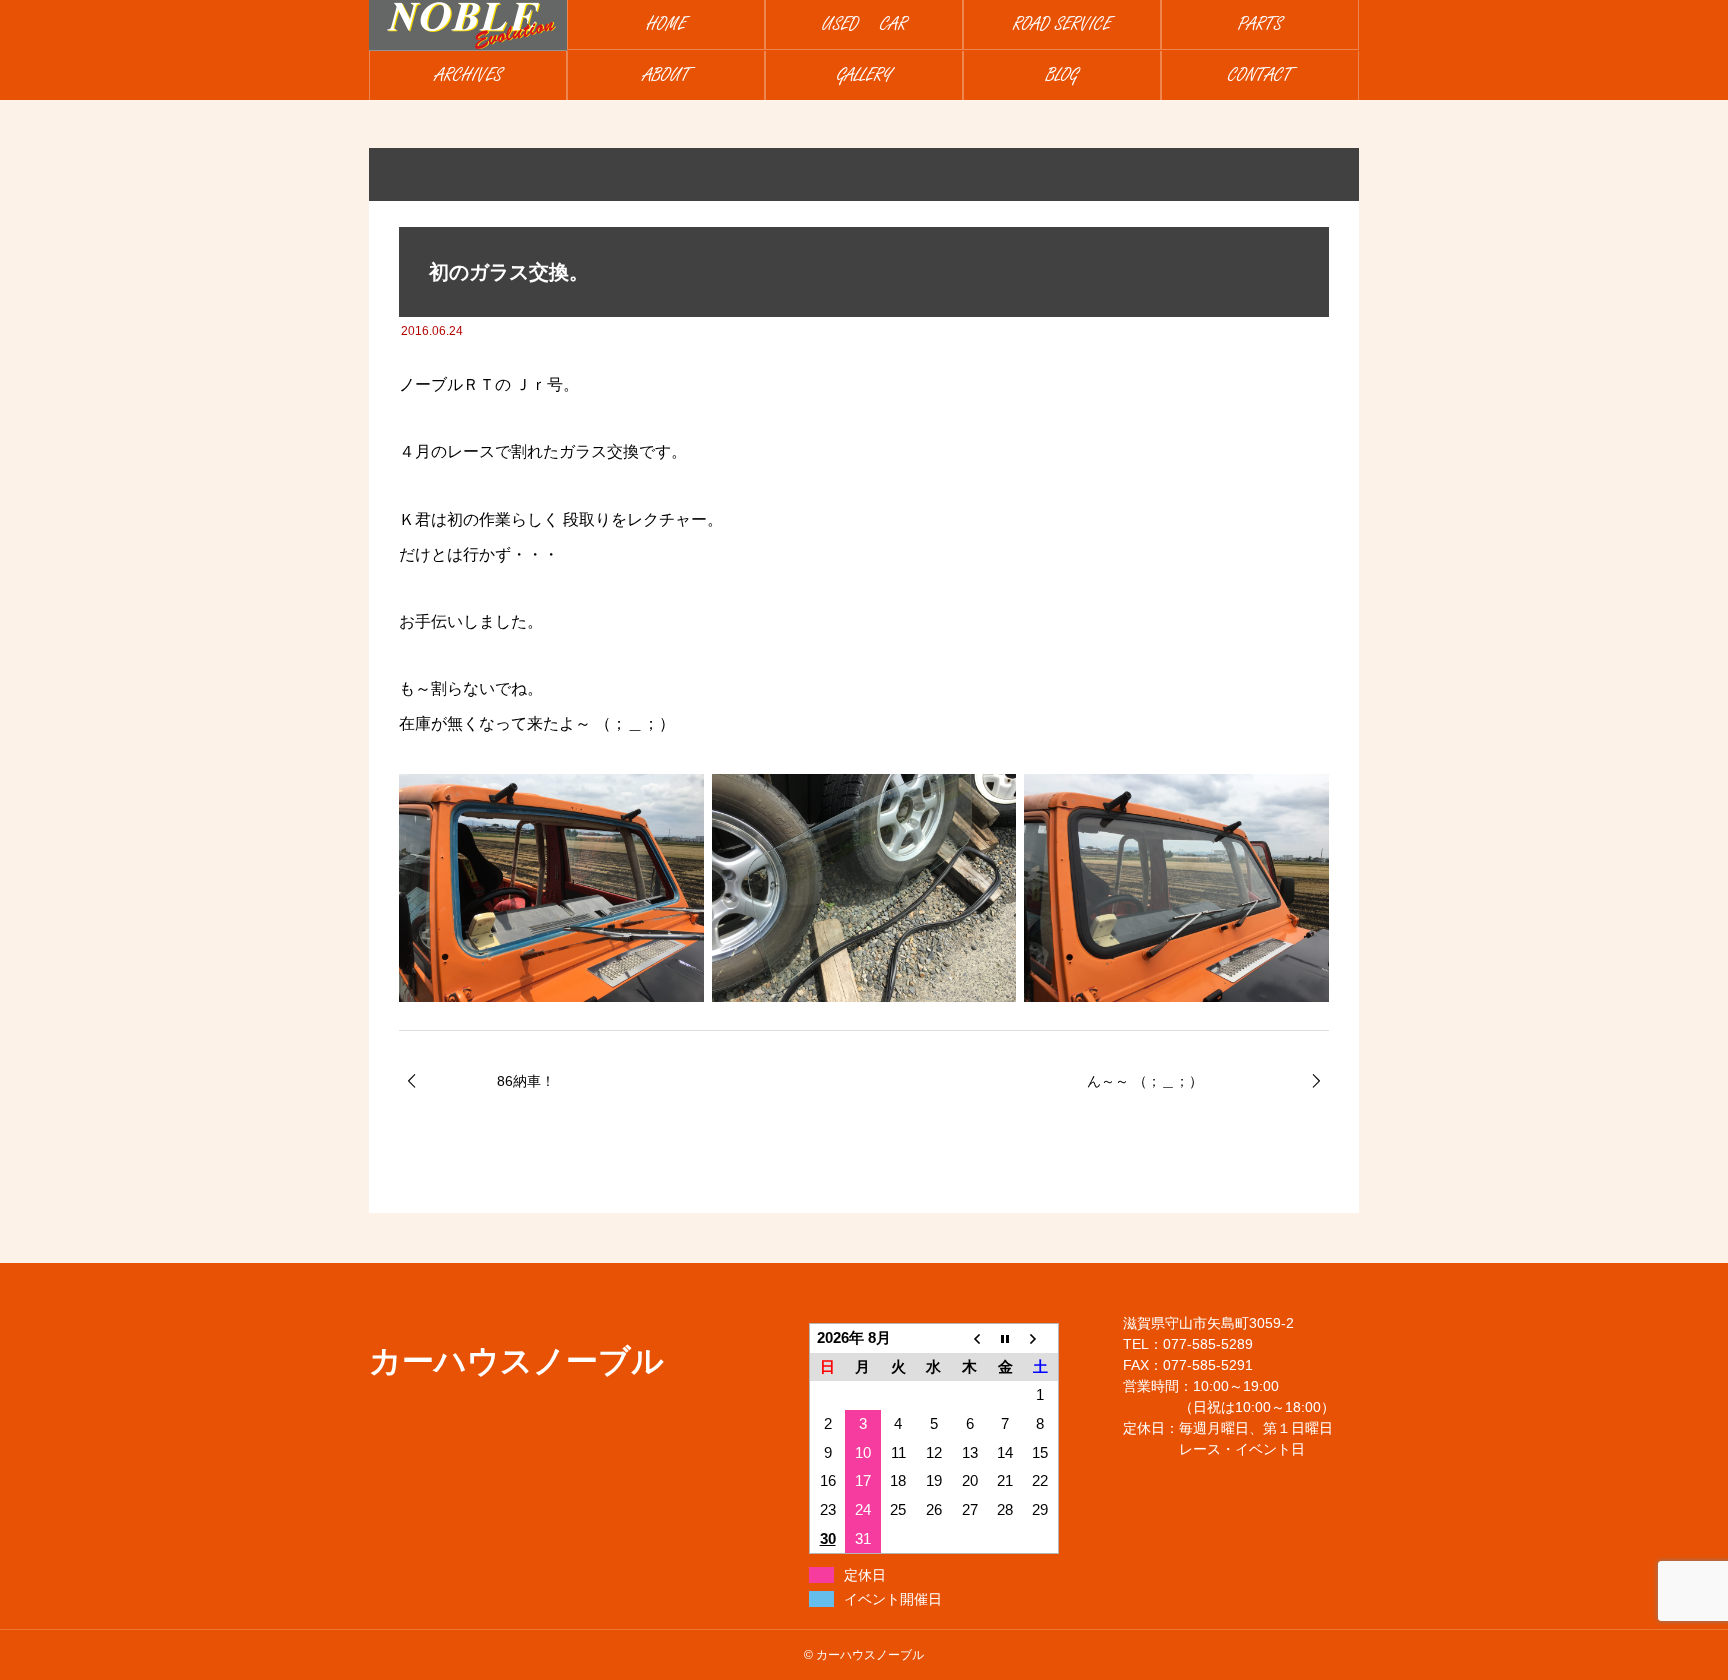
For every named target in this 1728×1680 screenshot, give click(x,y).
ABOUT (666, 75)
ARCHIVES (468, 75)
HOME (666, 24)
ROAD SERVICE (1062, 24)
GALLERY (864, 75)
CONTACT (1260, 75)
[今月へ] (1005, 1338)
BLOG (1062, 75)
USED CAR (864, 24)
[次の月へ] (1041, 1338)
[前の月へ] (970, 1338)
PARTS (1260, 24)
